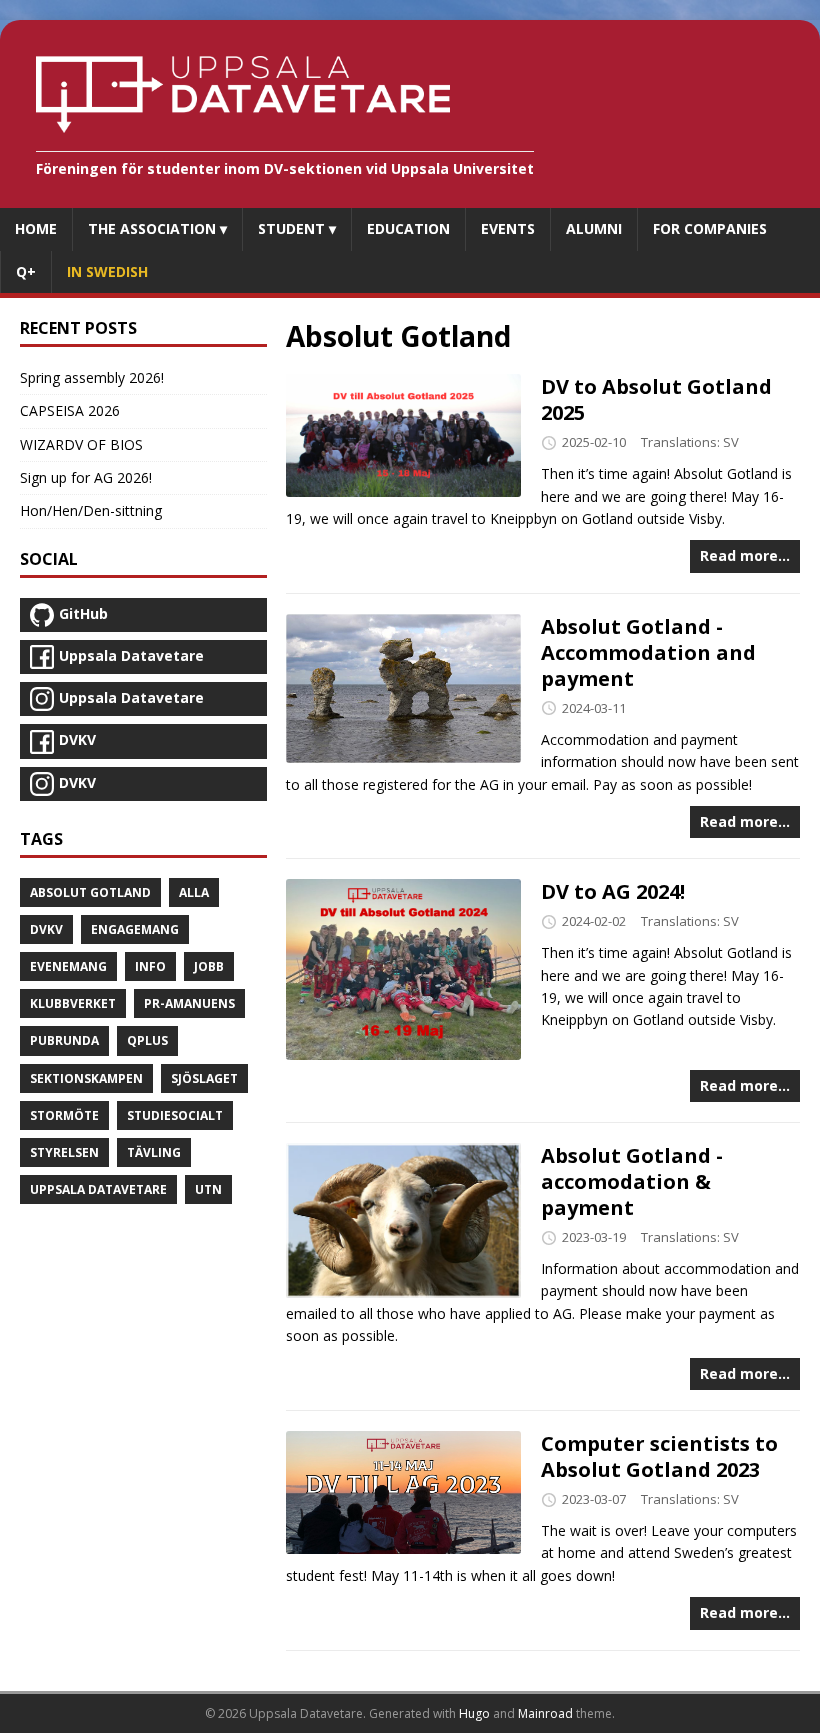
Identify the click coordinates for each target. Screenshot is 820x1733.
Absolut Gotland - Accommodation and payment (648, 652)
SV (731, 442)
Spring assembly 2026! (92, 377)
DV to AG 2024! (613, 891)
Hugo (474, 1713)
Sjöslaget (204, 1078)
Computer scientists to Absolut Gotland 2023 (659, 1456)
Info (150, 966)
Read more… (745, 555)
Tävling (154, 1152)
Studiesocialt (175, 1115)
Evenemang (68, 966)
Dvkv (46, 929)
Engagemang (135, 929)
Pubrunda (64, 1040)
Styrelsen (64, 1152)
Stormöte (64, 1115)
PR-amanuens (189, 1003)
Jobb (209, 966)
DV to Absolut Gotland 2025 (656, 399)
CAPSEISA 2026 (70, 410)
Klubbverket (73, 1003)
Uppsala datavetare (98, 1189)
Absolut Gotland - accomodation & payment (632, 1181)
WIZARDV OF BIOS (81, 444)
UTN (208, 1189)
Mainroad (545, 1713)
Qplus (147, 1040)
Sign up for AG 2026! (86, 477)
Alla (194, 892)
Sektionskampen (86, 1078)
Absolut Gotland (90, 892)
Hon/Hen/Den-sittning (91, 510)
